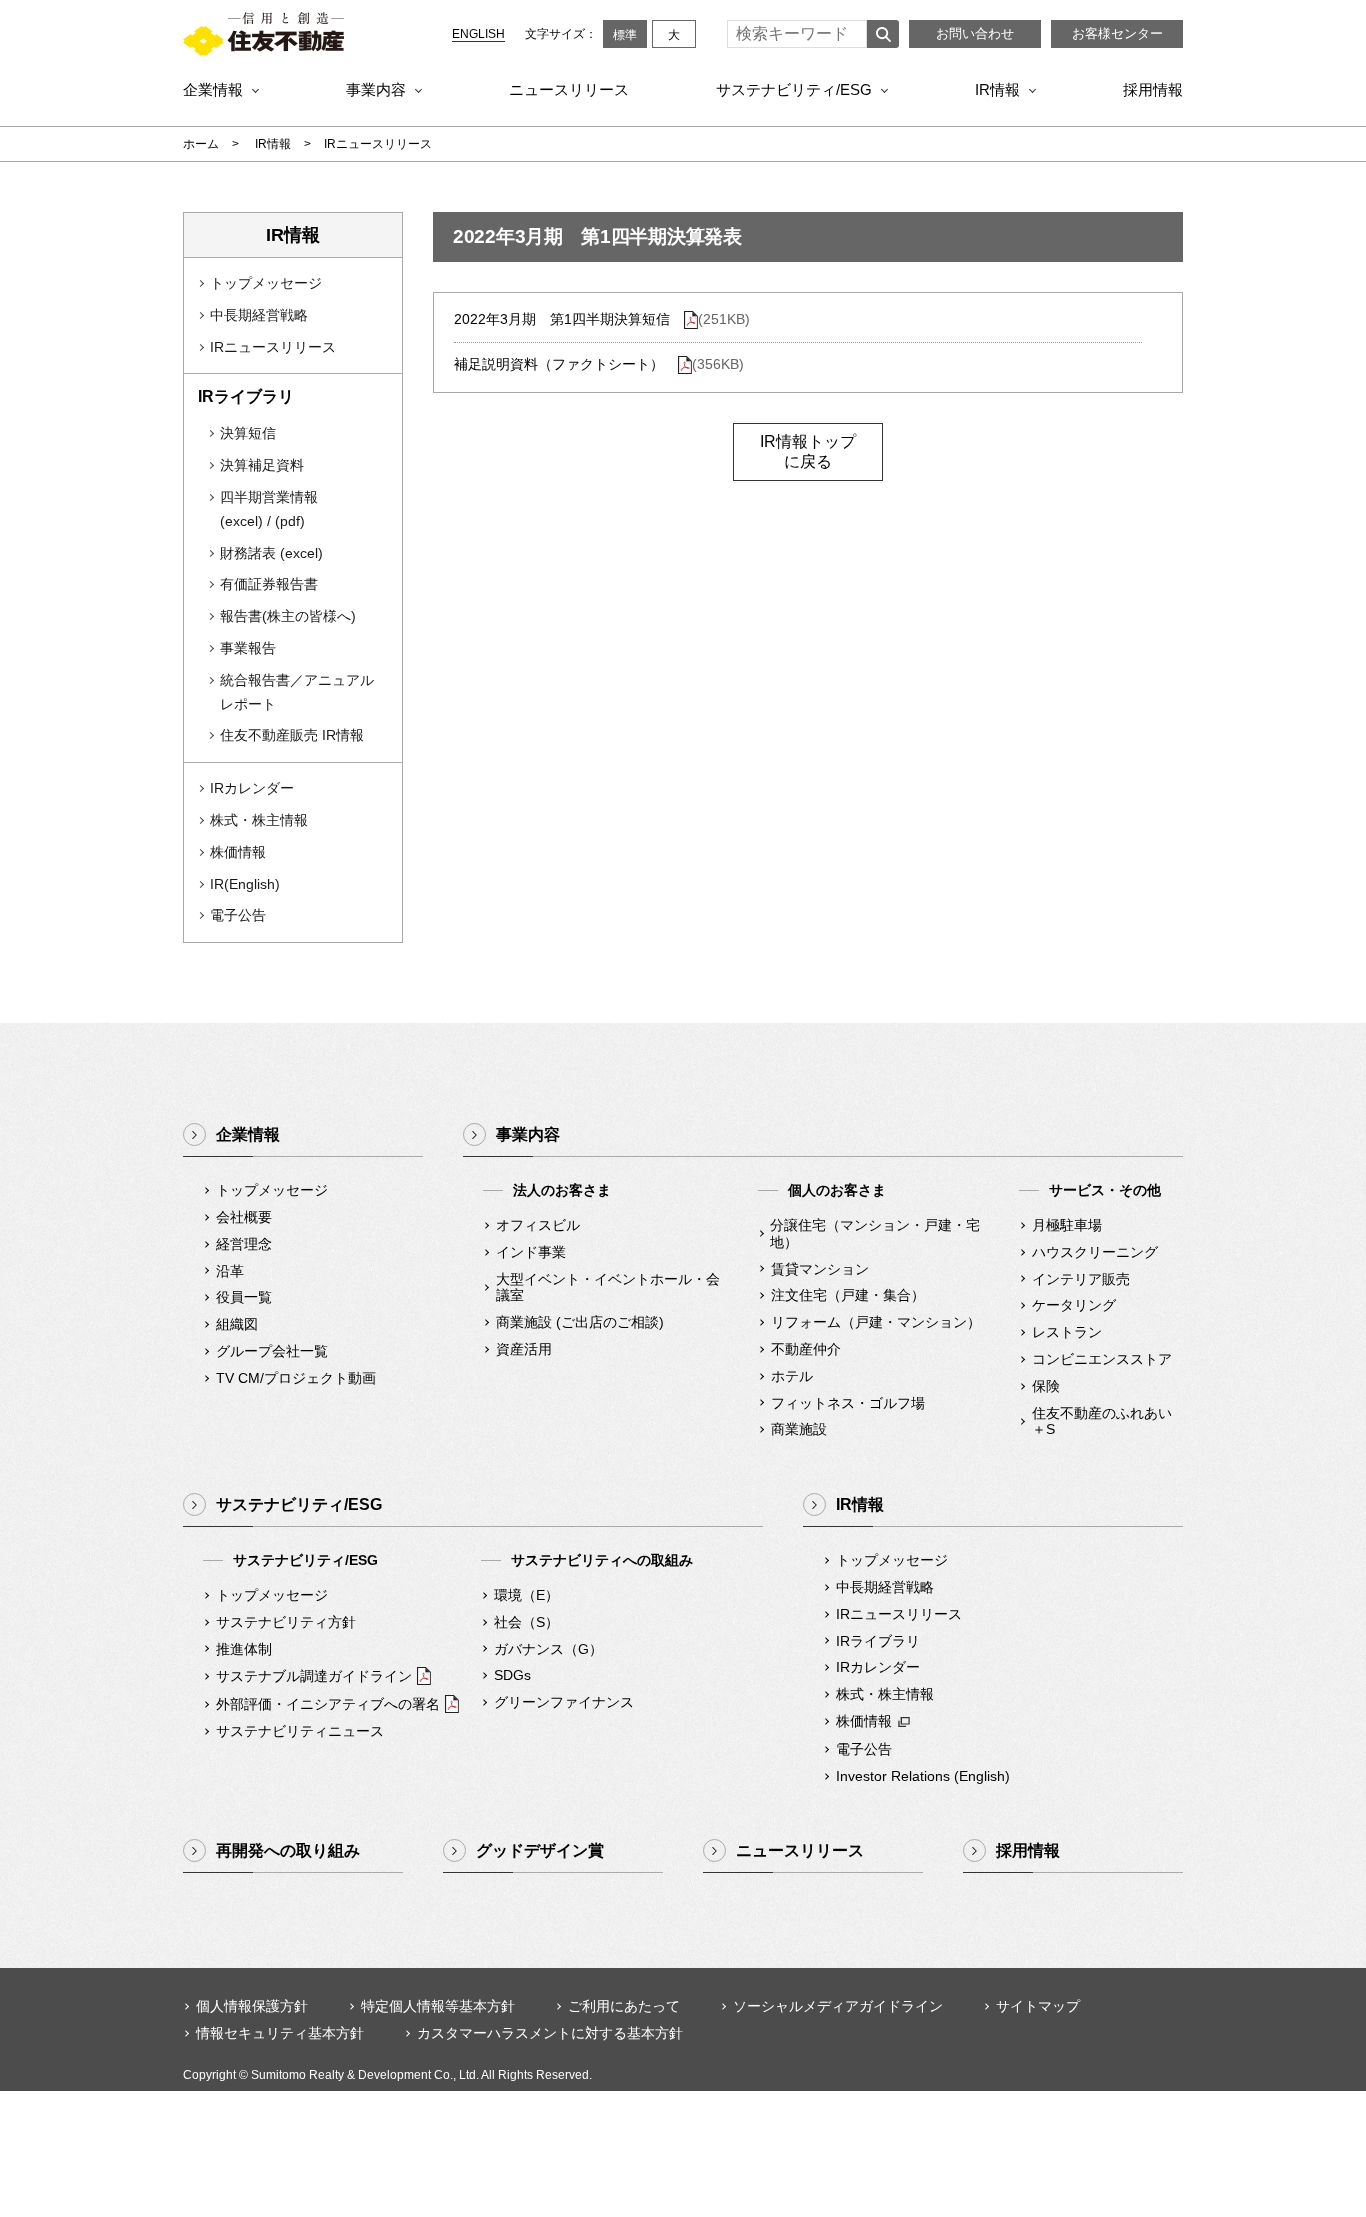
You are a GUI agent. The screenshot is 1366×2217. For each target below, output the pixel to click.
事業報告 (248, 648)
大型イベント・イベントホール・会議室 (608, 1287)
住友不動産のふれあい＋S (1102, 1421)
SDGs (512, 1675)
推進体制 (244, 1649)
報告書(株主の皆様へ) (288, 616)
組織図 (237, 1324)
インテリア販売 (1081, 1279)
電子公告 (238, 915)
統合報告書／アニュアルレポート (297, 692)
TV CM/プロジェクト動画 (296, 1378)
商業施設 (799, 1429)
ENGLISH (478, 34)
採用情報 (1153, 89)
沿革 (230, 1271)
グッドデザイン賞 (540, 1850)
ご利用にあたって (624, 2006)
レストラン (1067, 1332)
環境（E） (526, 1595)
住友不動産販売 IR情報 (292, 735)
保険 (1046, 1386)
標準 (625, 35)
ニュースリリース (569, 89)
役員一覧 (244, 1297)
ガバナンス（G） (548, 1649)
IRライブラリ (878, 1641)
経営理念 (244, 1244)
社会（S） (526, 1622)
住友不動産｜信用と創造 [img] (263, 34)
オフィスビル (538, 1225)
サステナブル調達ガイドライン (314, 1676)
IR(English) (245, 884)
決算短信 (248, 433)
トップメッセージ (266, 283)
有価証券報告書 (269, 584)
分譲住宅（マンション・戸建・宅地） (875, 1233)
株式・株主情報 (259, 820)
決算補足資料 (262, 465)
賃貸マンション (820, 1269)
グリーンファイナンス (564, 1702)
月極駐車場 (1067, 1225)
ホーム (201, 144)
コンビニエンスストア (1102, 1359)
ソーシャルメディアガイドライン (838, 2006)
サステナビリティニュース (300, 1731)
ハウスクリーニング (1095, 1252)
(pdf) (290, 521)
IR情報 (997, 89)
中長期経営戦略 (259, 315)
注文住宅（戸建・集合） (848, 1295)
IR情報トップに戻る (808, 451)
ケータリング (1074, 1305)
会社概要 (244, 1217)
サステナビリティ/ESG (794, 89)
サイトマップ (1038, 2006)
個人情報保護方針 (252, 2006)
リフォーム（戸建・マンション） (876, 1322)
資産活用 (524, 1349)
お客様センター (1117, 33)
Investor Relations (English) (923, 1776)
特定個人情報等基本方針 (438, 2006)
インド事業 (531, 1252)
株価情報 (238, 852)
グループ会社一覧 (272, 1351)
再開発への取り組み (288, 1850)
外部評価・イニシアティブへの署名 (328, 1704)
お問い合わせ (975, 33)
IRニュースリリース (273, 347)
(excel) (241, 521)
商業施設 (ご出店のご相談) (580, 1322)
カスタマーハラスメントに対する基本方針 (550, 2033)
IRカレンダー (252, 788)
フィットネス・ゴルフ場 (848, 1403)
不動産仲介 (806, 1349)
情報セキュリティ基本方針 (280, 2033)
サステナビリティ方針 (286, 1622)
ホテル (792, 1376)
